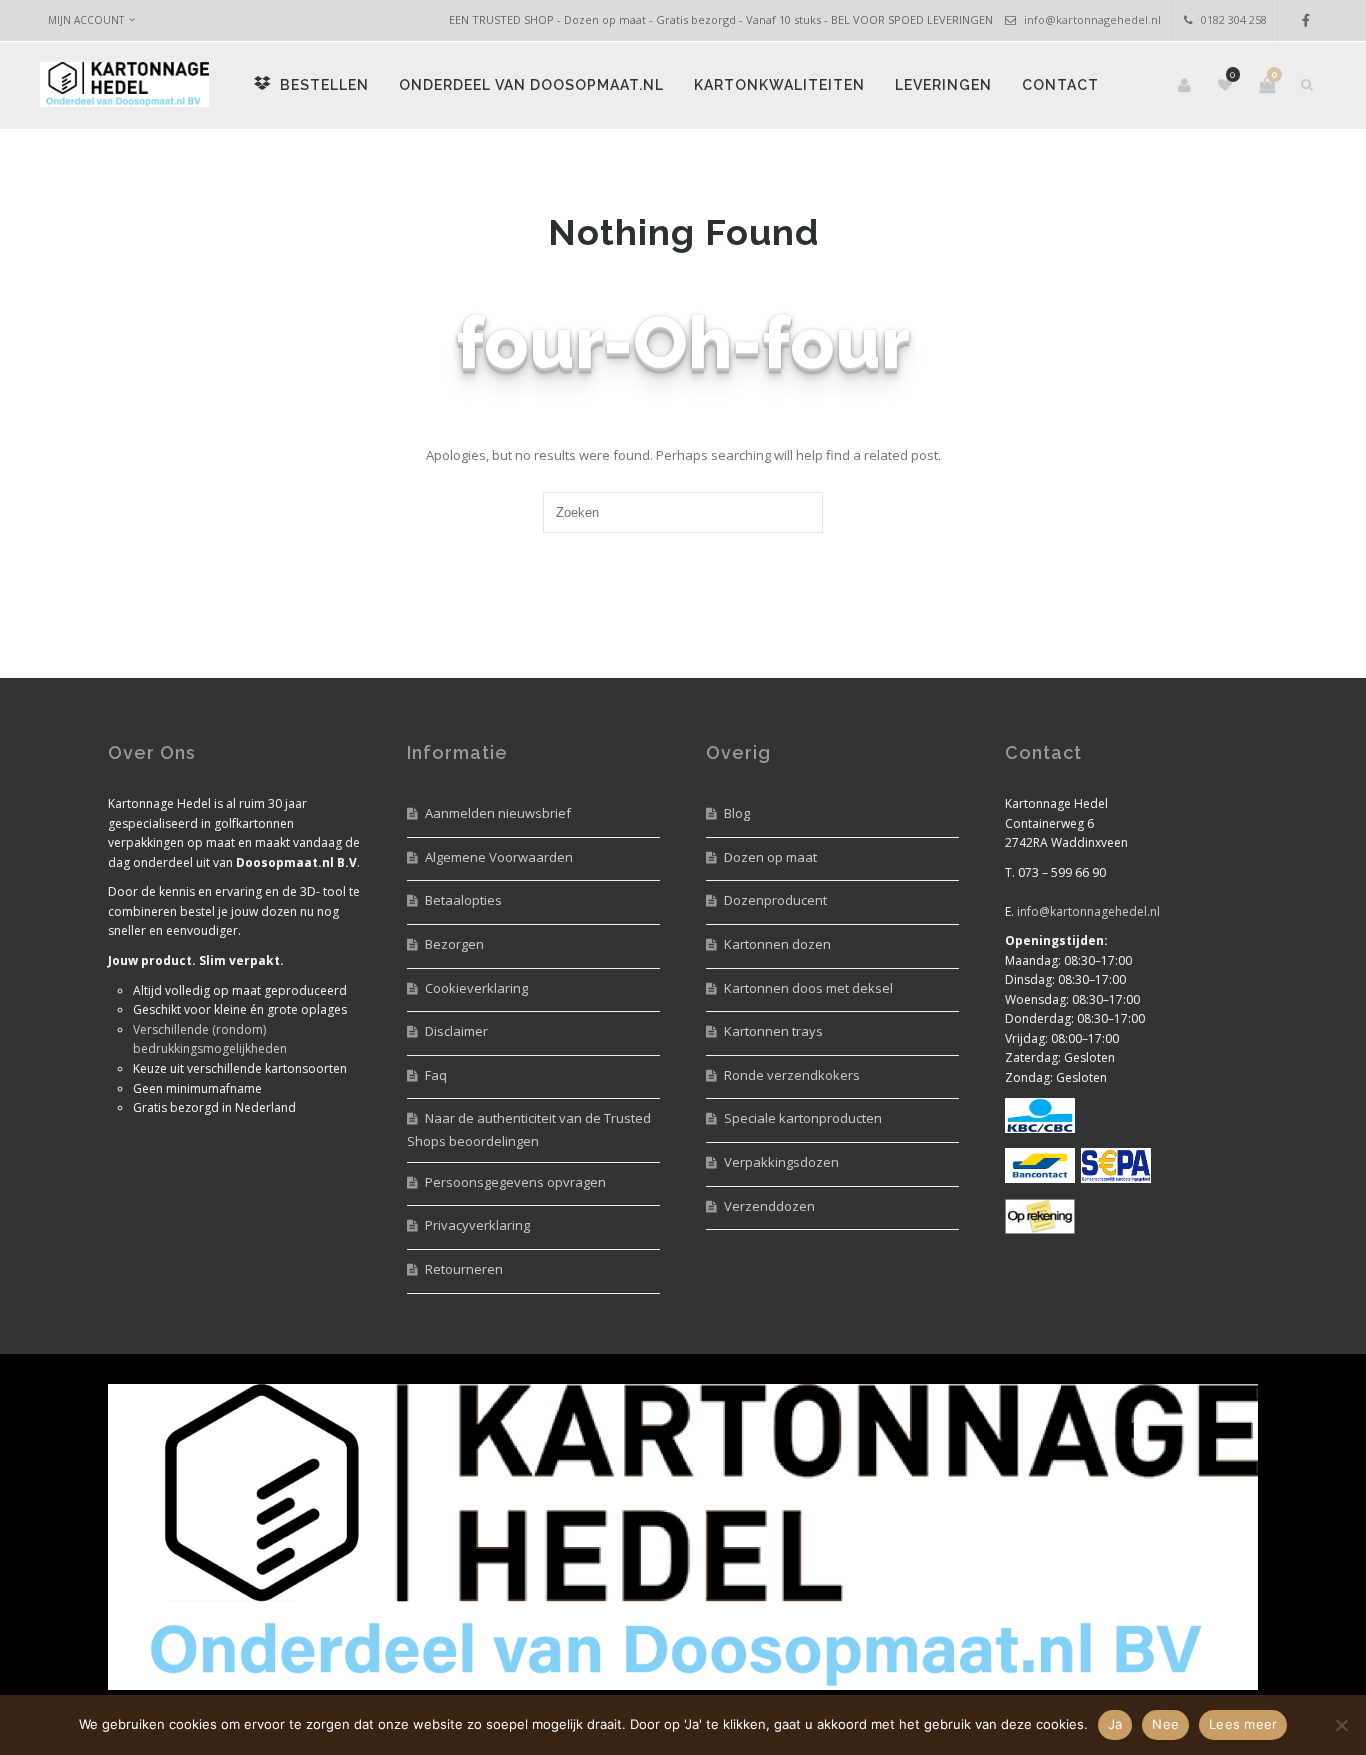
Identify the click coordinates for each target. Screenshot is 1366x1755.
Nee (1165, 1724)
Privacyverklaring (477, 1225)
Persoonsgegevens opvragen (515, 1182)
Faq (436, 1075)
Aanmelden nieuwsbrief (498, 813)
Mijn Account (86, 20)
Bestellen (322, 85)
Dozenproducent (775, 900)
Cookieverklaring (476, 988)
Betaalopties (463, 900)
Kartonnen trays (773, 1031)
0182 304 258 (1234, 19)
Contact (1060, 85)
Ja (1115, 1724)
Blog (737, 813)
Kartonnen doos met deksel (808, 988)
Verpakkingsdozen (781, 1162)
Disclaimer (456, 1031)
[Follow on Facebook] (1306, 20)
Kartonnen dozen (777, 944)
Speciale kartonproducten (803, 1118)
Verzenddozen (769, 1206)
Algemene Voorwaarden (499, 857)
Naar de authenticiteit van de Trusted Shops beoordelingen (529, 1129)
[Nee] (1341, 1725)
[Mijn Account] (1186, 85)
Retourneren (464, 1269)
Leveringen (943, 85)
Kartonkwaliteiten (779, 85)
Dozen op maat (770, 857)
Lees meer (1243, 1724)
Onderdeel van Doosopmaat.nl (531, 85)
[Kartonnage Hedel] (124, 85)
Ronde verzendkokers (792, 1075)
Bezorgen (454, 944)
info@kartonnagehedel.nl (1092, 19)
